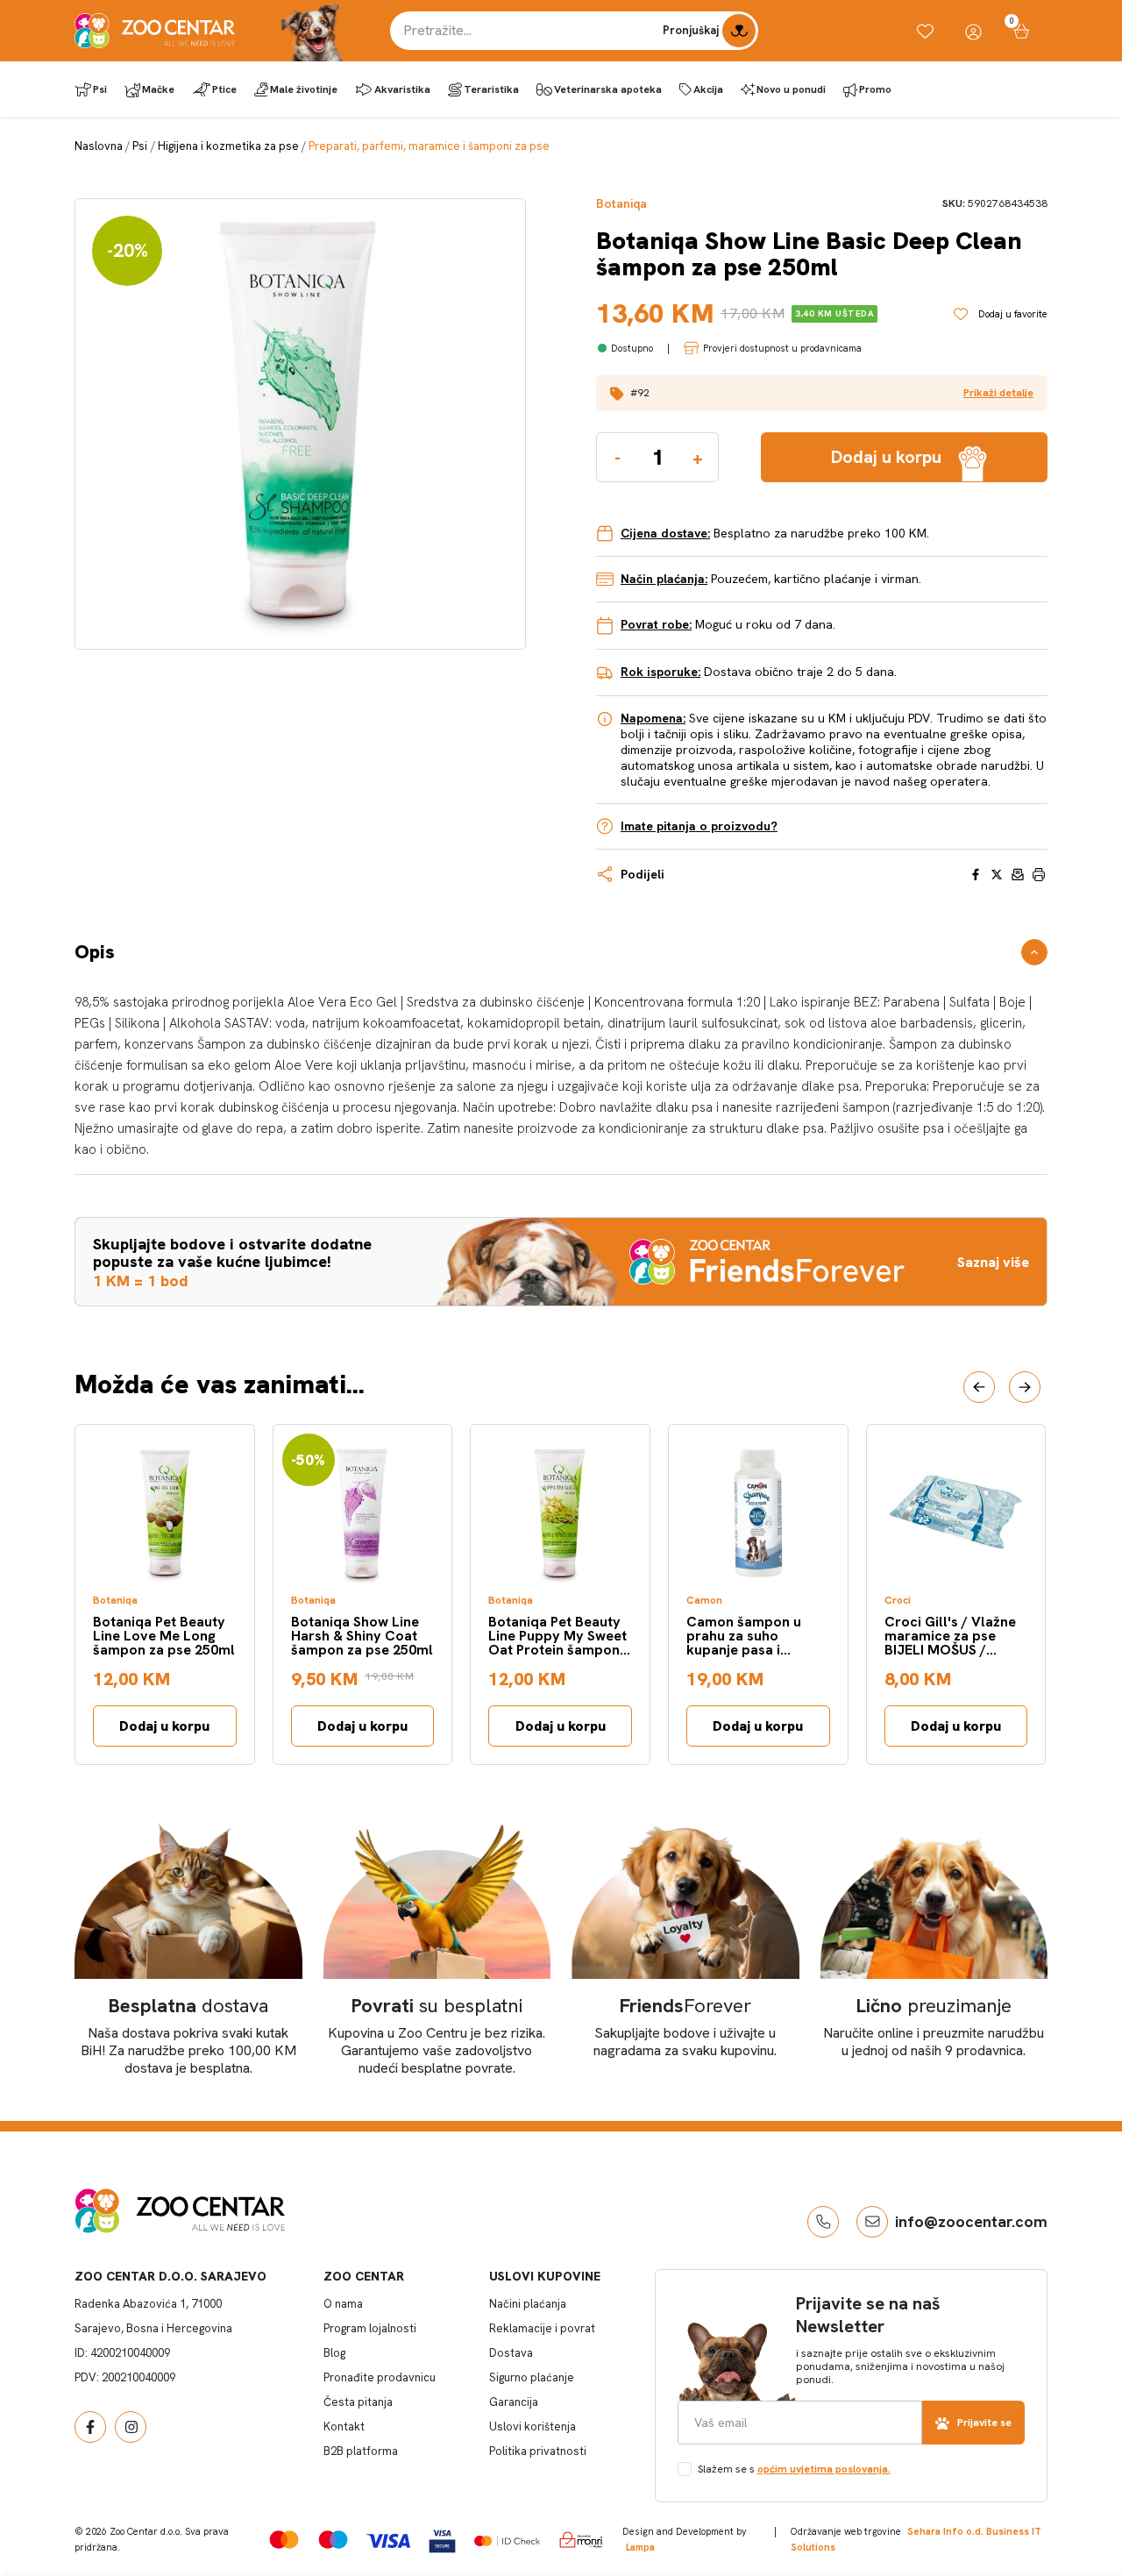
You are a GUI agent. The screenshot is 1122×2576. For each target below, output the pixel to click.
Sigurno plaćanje (532, 2377)
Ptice (224, 89)
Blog (334, 2353)
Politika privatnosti (538, 2451)
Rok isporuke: (660, 672)
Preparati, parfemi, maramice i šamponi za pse (429, 146)
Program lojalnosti (370, 2328)
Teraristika (491, 89)
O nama (343, 2304)
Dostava (511, 2353)
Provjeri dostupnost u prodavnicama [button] (782, 348)
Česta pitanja (358, 2402)
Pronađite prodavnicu (380, 2377)
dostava (188, 2006)
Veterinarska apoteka (608, 89)
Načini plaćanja (528, 2304)
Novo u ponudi (791, 89)
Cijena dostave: (665, 533)
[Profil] (973, 31)
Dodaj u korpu (164, 1726)
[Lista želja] (925, 31)
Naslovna (99, 146)
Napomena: (653, 718)
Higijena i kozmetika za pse (228, 146)
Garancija (514, 2402)
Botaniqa (621, 204)
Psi (100, 89)
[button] (822, 393)
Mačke (158, 89)
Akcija (708, 89)
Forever (685, 2006)
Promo (875, 89)
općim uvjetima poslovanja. (824, 2469)
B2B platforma (361, 2451)
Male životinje (304, 89)
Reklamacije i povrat (542, 2328)
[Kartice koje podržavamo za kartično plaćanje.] (284, 2540)
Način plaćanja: (664, 579)
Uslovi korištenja (533, 2427)
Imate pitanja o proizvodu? (699, 826)
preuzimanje (934, 2006)
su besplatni (437, 2006)
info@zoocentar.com (971, 2221)
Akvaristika (402, 89)
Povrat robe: (656, 624)
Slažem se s (794, 2469)
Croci (898, 1601)
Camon (704, 1601)
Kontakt (344, 2427)
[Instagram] (131, 2427)
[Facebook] (90, 2427)
